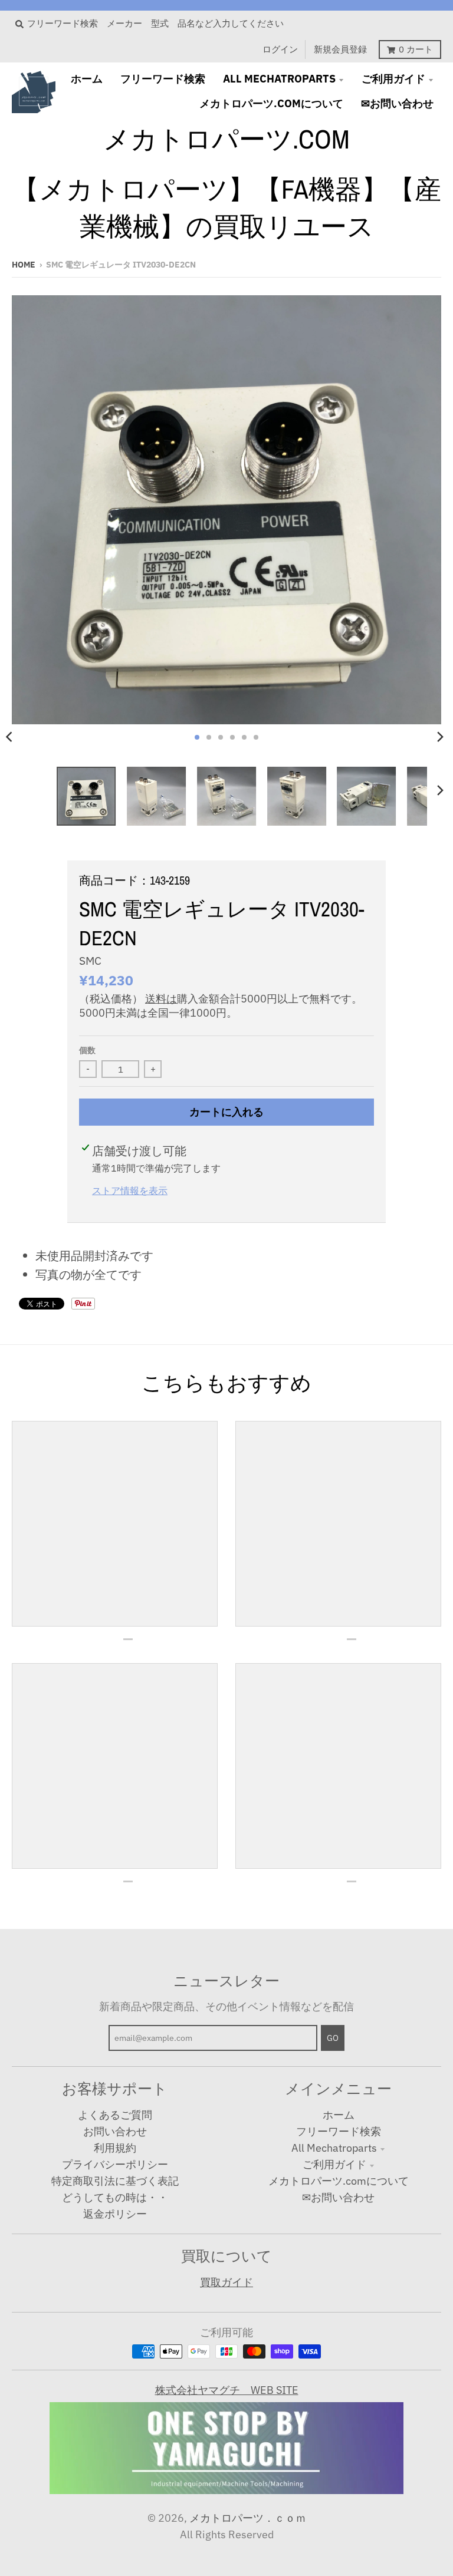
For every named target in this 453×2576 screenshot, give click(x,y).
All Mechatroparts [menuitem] (279, 79)
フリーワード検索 (339, 2131)
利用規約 (115, 2148)
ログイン (280, 49)
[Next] (440, 737)
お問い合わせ (115, 2131)
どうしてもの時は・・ (115, 2197)
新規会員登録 (340, 49)
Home (24, 265)
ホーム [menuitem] (87, 79)
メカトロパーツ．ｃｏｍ (248, 2518)
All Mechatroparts (334, 2148)
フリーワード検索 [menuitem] (163, 79)
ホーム (339, 2115)
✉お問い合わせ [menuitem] (397, 103)
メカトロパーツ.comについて (339, 2181)
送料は (161, 999)
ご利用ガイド (334, 2164)
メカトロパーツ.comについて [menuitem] (271, 103)
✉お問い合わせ (338, 2197)
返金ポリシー (115, 2214)
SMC (90, 961)
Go (333, 2038)
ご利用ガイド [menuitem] (393, 79)
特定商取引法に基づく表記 (115, 2181)
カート (416, 49)
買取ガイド (226, 2282)
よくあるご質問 (115, 2115)
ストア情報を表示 (130, 1190)
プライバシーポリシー (115, 2164)
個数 (87, 1050)
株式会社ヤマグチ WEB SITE (227, 2390)
